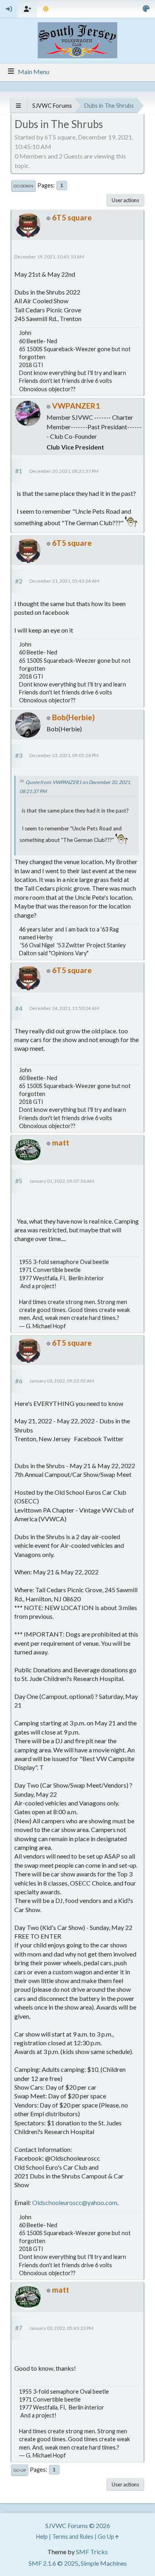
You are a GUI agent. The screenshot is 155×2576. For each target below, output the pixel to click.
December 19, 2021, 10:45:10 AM (49, 257)
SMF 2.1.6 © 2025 (53, 2563)
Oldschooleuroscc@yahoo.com (75, 2202)
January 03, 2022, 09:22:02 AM (62, 1381)
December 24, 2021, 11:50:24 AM (64, 1008)
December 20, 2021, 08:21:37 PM (64, 471)
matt (61, 1143)
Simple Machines (104, 2563)
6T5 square (72, 217)
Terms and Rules (73, 2537)
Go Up (20, 2470)
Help (42, 2537)
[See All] (18, 106)
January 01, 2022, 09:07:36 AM (62, 1181)
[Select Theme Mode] (46, 9)
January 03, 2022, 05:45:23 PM (61, 2328)
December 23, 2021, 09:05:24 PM (64, 755)
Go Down (23, 186)
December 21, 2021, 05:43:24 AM (64, 581)
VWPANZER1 (76, 406)
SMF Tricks (92, 2552)
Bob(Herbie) (73, 717)
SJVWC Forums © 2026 (78, 2525)
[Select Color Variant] (146, 9)
